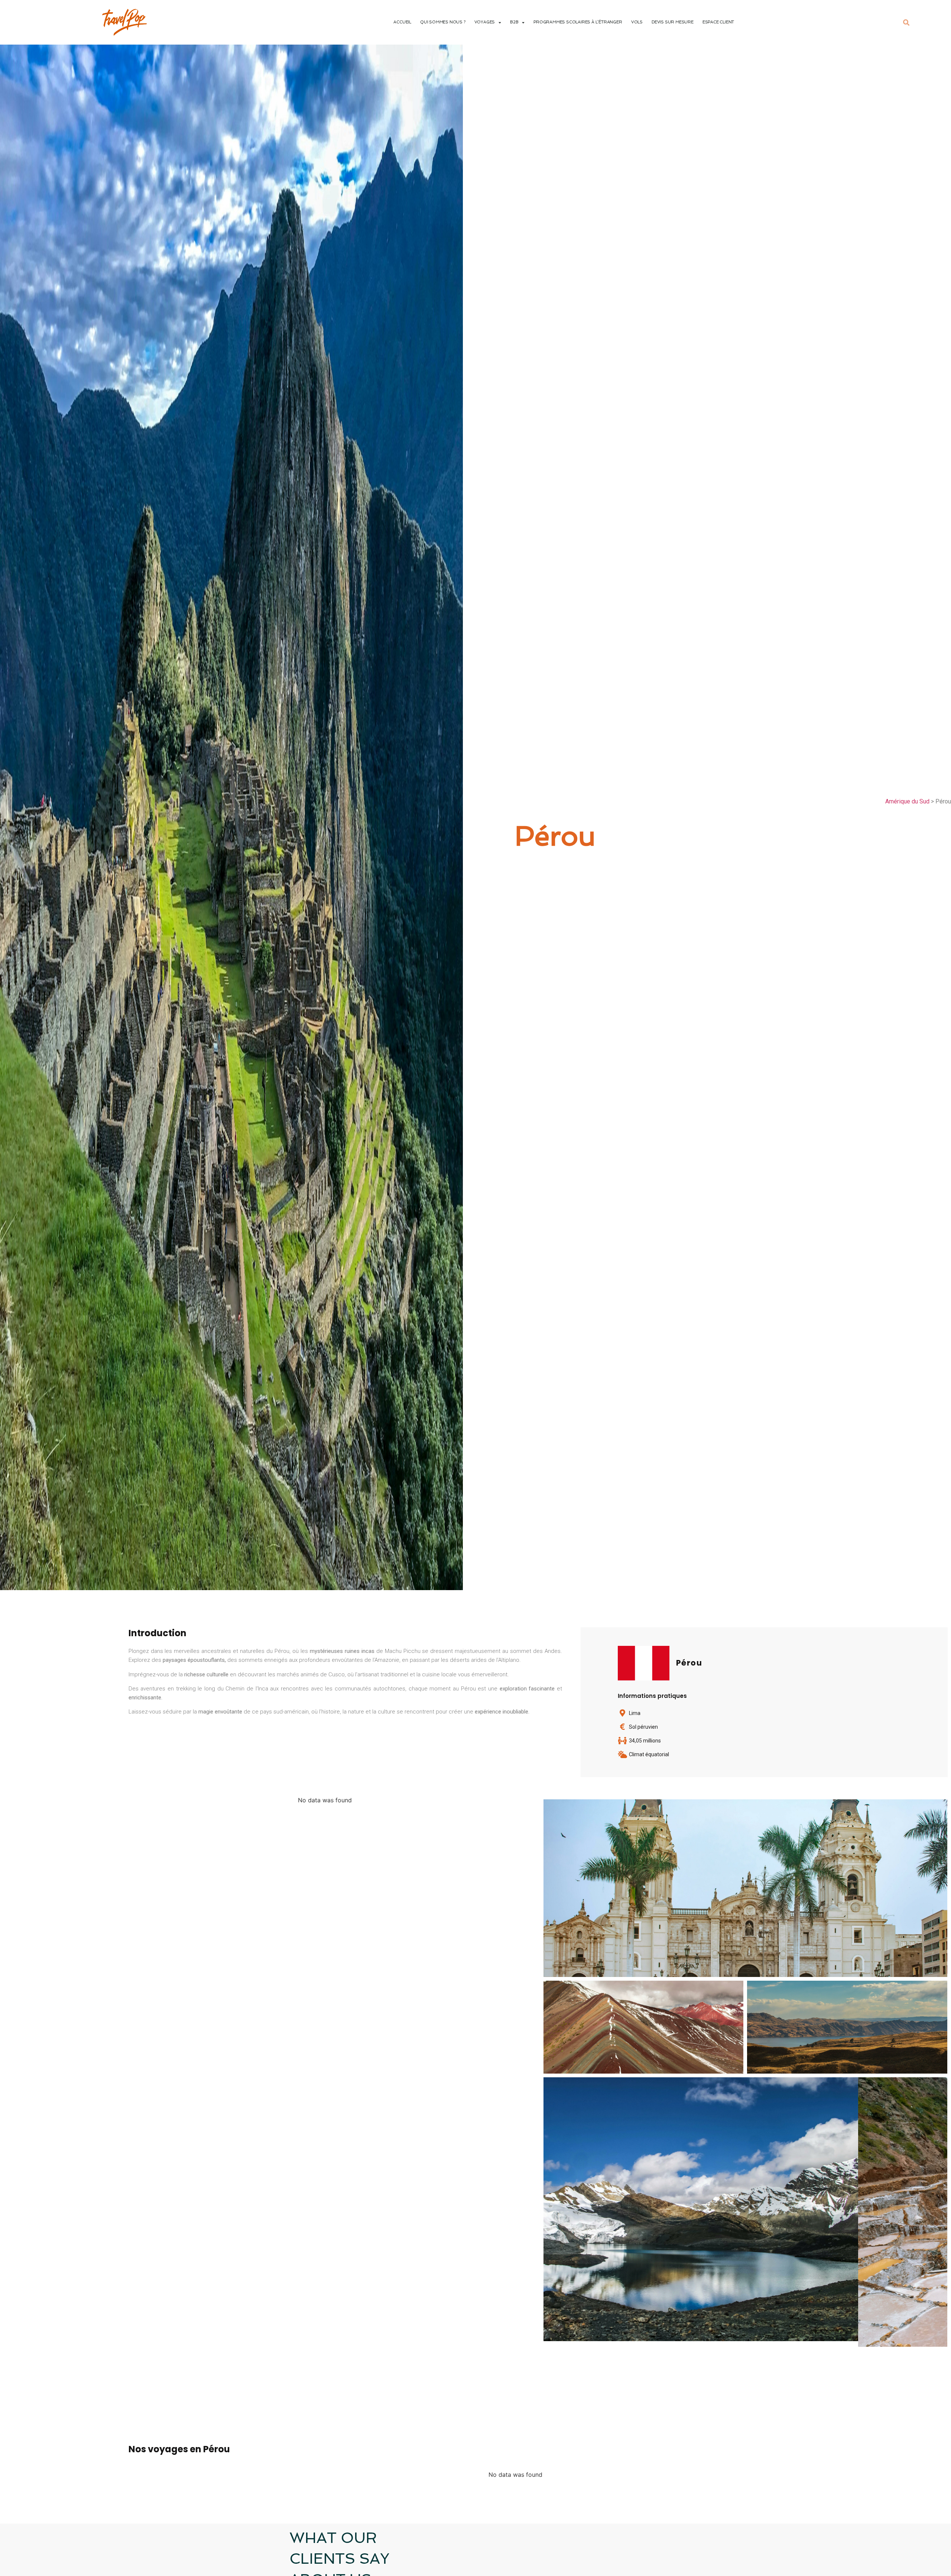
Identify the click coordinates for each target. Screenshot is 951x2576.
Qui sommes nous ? (443, 22)
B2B (514, 22)
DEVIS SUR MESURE (673, 22)
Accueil (402, 22)
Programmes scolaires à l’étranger (578, 22)
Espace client (718, 22)
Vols (637, 22)
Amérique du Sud (907, 801)
